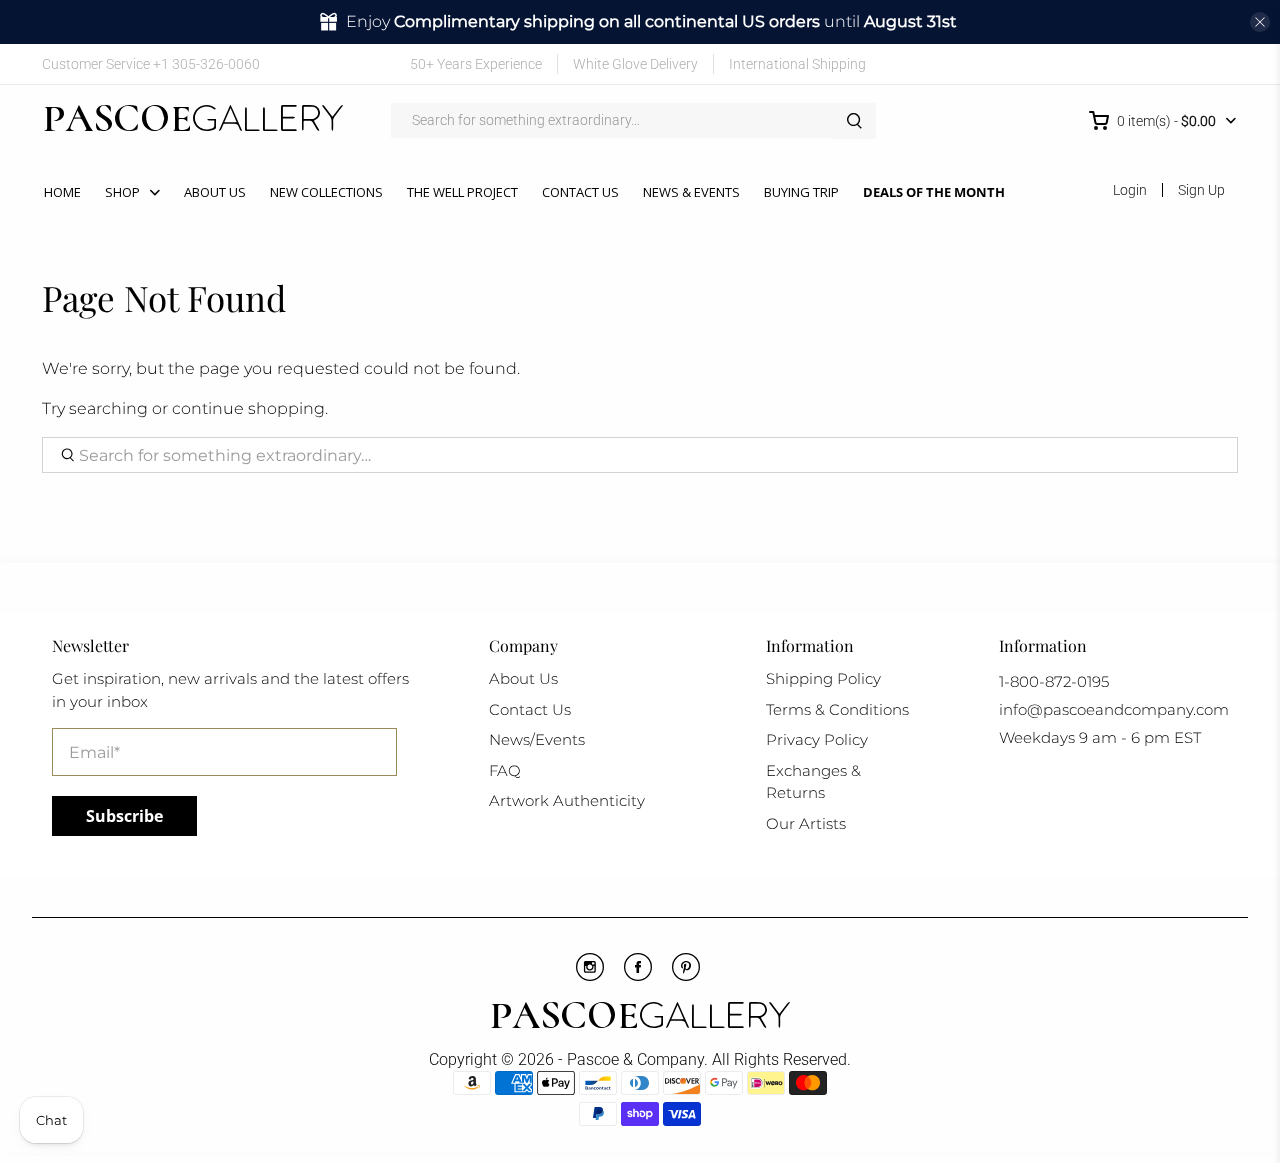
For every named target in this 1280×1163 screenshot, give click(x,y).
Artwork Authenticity (567, 800)
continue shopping (248, 408)
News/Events (537, 739)
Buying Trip (801, 192)
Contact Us (580, 192)
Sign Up (1201, 190)
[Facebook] (638, 976)
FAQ (505, 770)
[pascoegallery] (193, 121)
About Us (215, 192)
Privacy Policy (817, 739)
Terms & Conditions (837, 709)
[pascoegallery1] (640, 1018)
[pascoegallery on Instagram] (1164, 63)
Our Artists (806, 823)
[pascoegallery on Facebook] (1077, 63)
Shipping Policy (823, 678)
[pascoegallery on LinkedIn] (1194, 63)
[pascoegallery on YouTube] (1106, 63)
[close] (1260, 22)
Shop (122, 192)
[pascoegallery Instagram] (590, 976)
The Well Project (462, 192)
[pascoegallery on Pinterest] (1135, 63)
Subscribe (124, 816)
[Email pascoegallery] (1223, 63)
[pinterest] (686, 976)
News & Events (691, 192)
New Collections (326, 192)
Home (62, 192)
